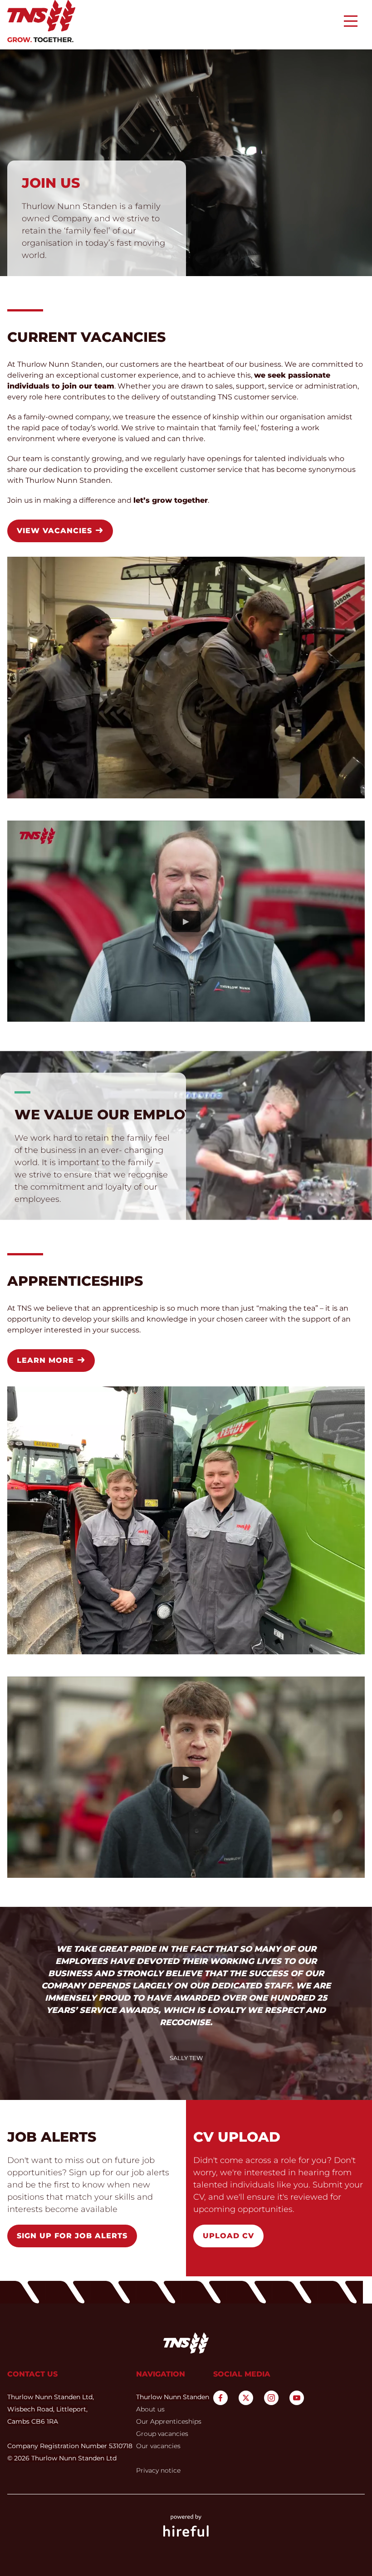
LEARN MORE (47, 1360)
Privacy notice (158, 2470)
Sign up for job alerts (72, 2236)
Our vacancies (158, 2446)
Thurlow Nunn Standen (173, 2397)
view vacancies (56, 531)
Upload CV (228, 2236)
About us (150, 2409)
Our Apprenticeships (169, 2421)
